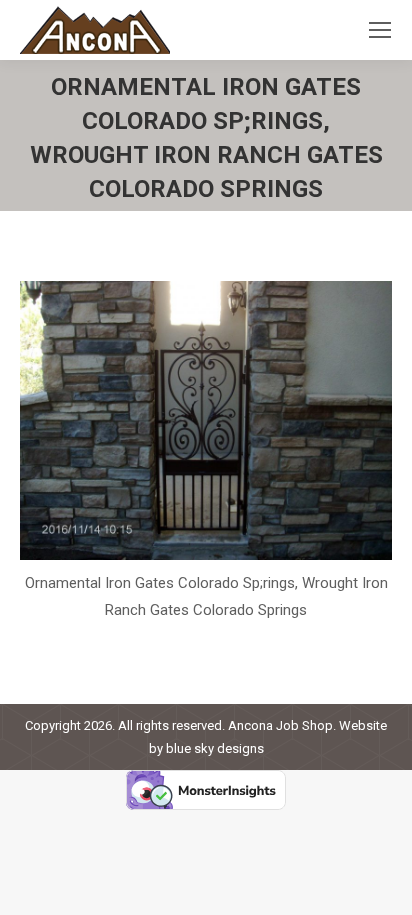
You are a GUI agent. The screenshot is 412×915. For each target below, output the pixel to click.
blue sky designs (215, 748)
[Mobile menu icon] (380, 30)
